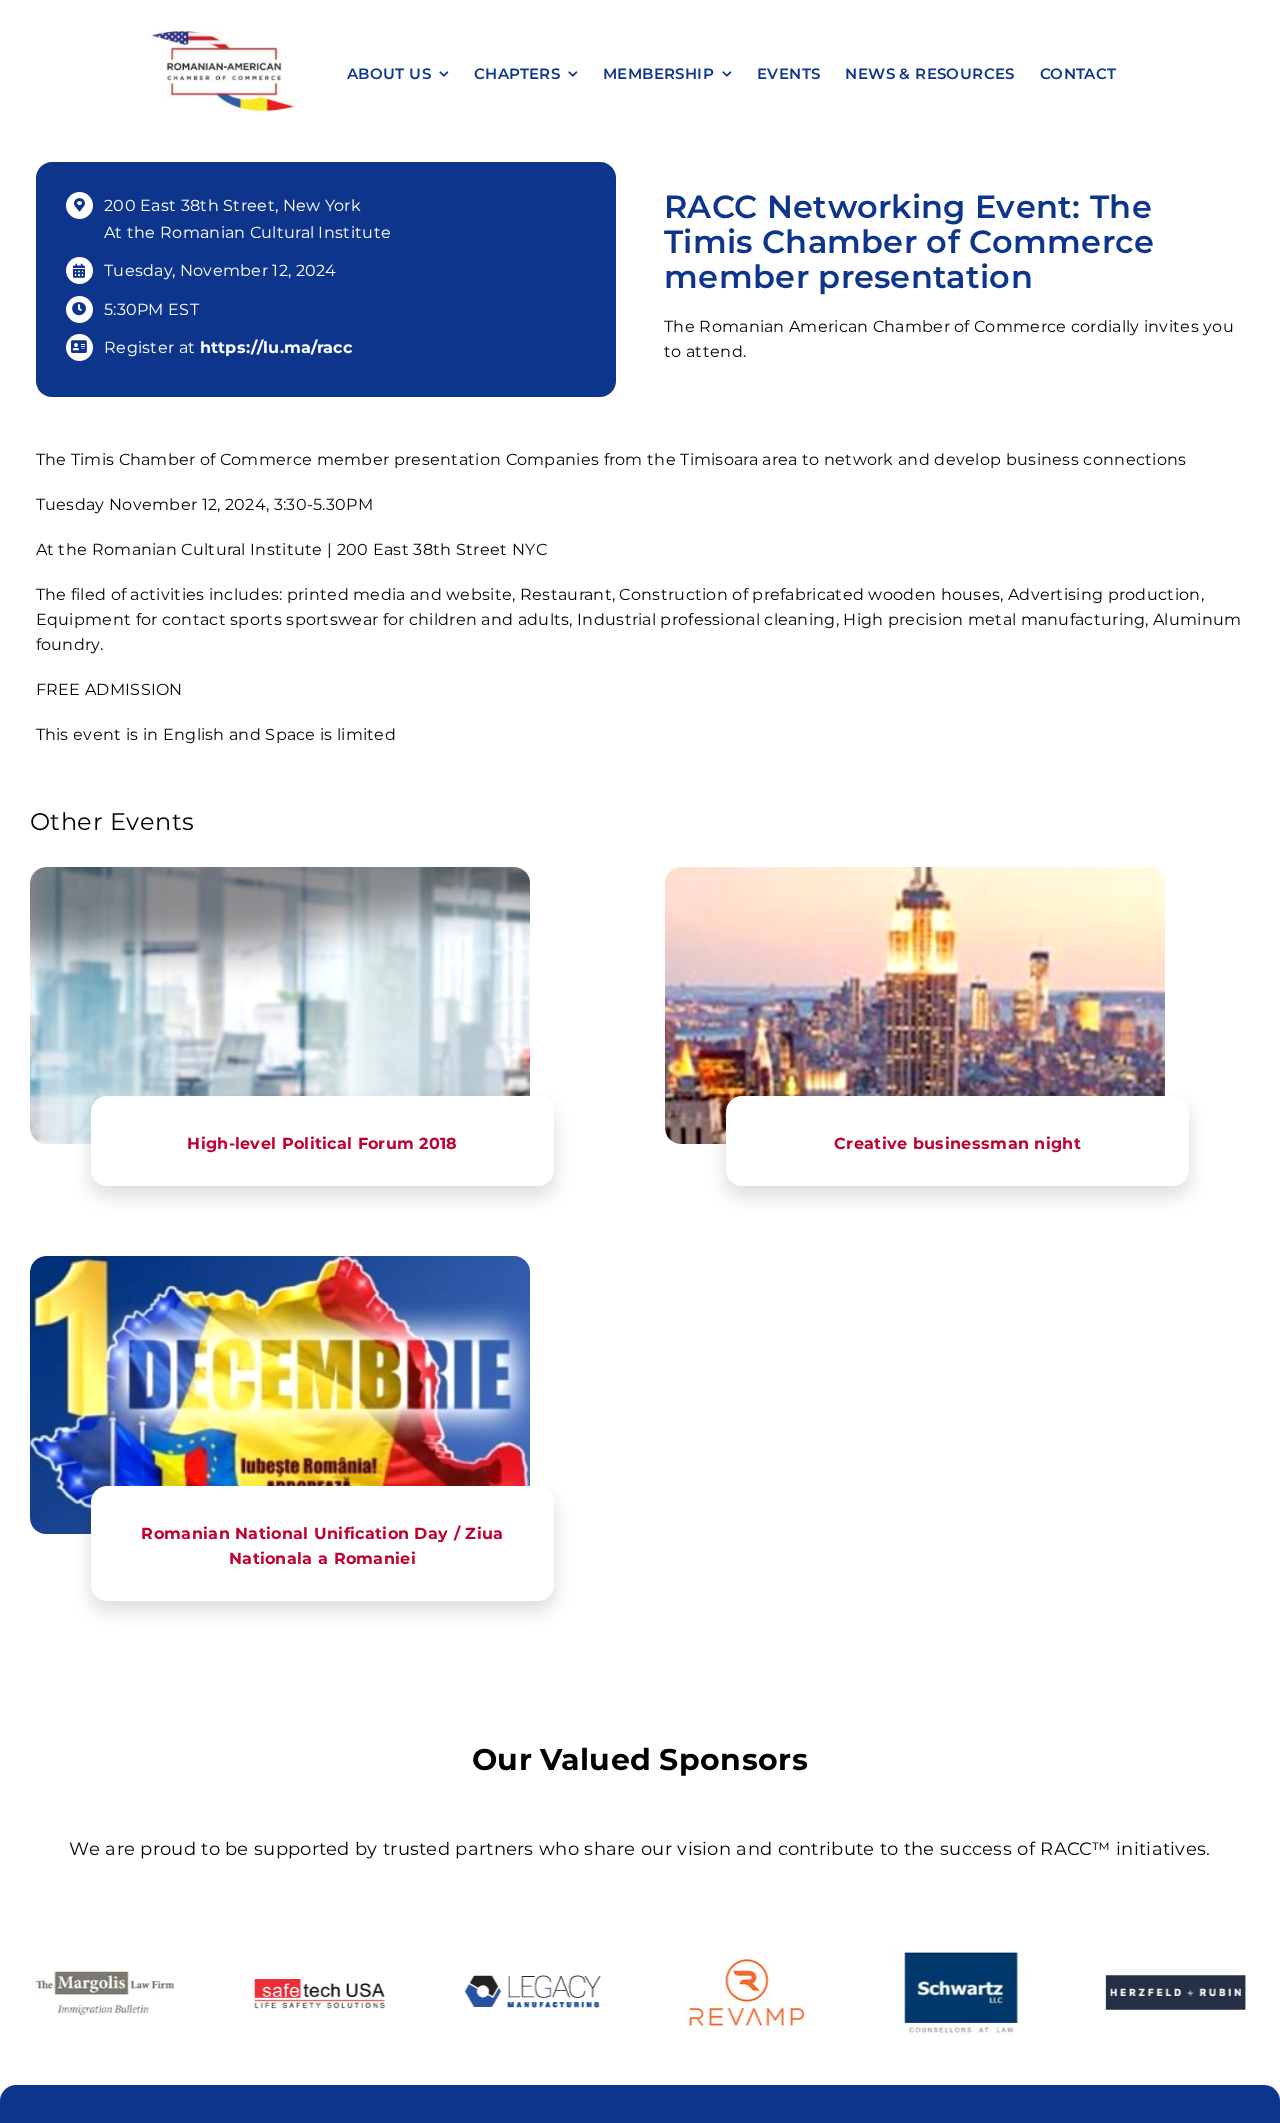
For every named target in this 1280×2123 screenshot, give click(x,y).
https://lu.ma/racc (276, 347)
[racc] (222, 37)
